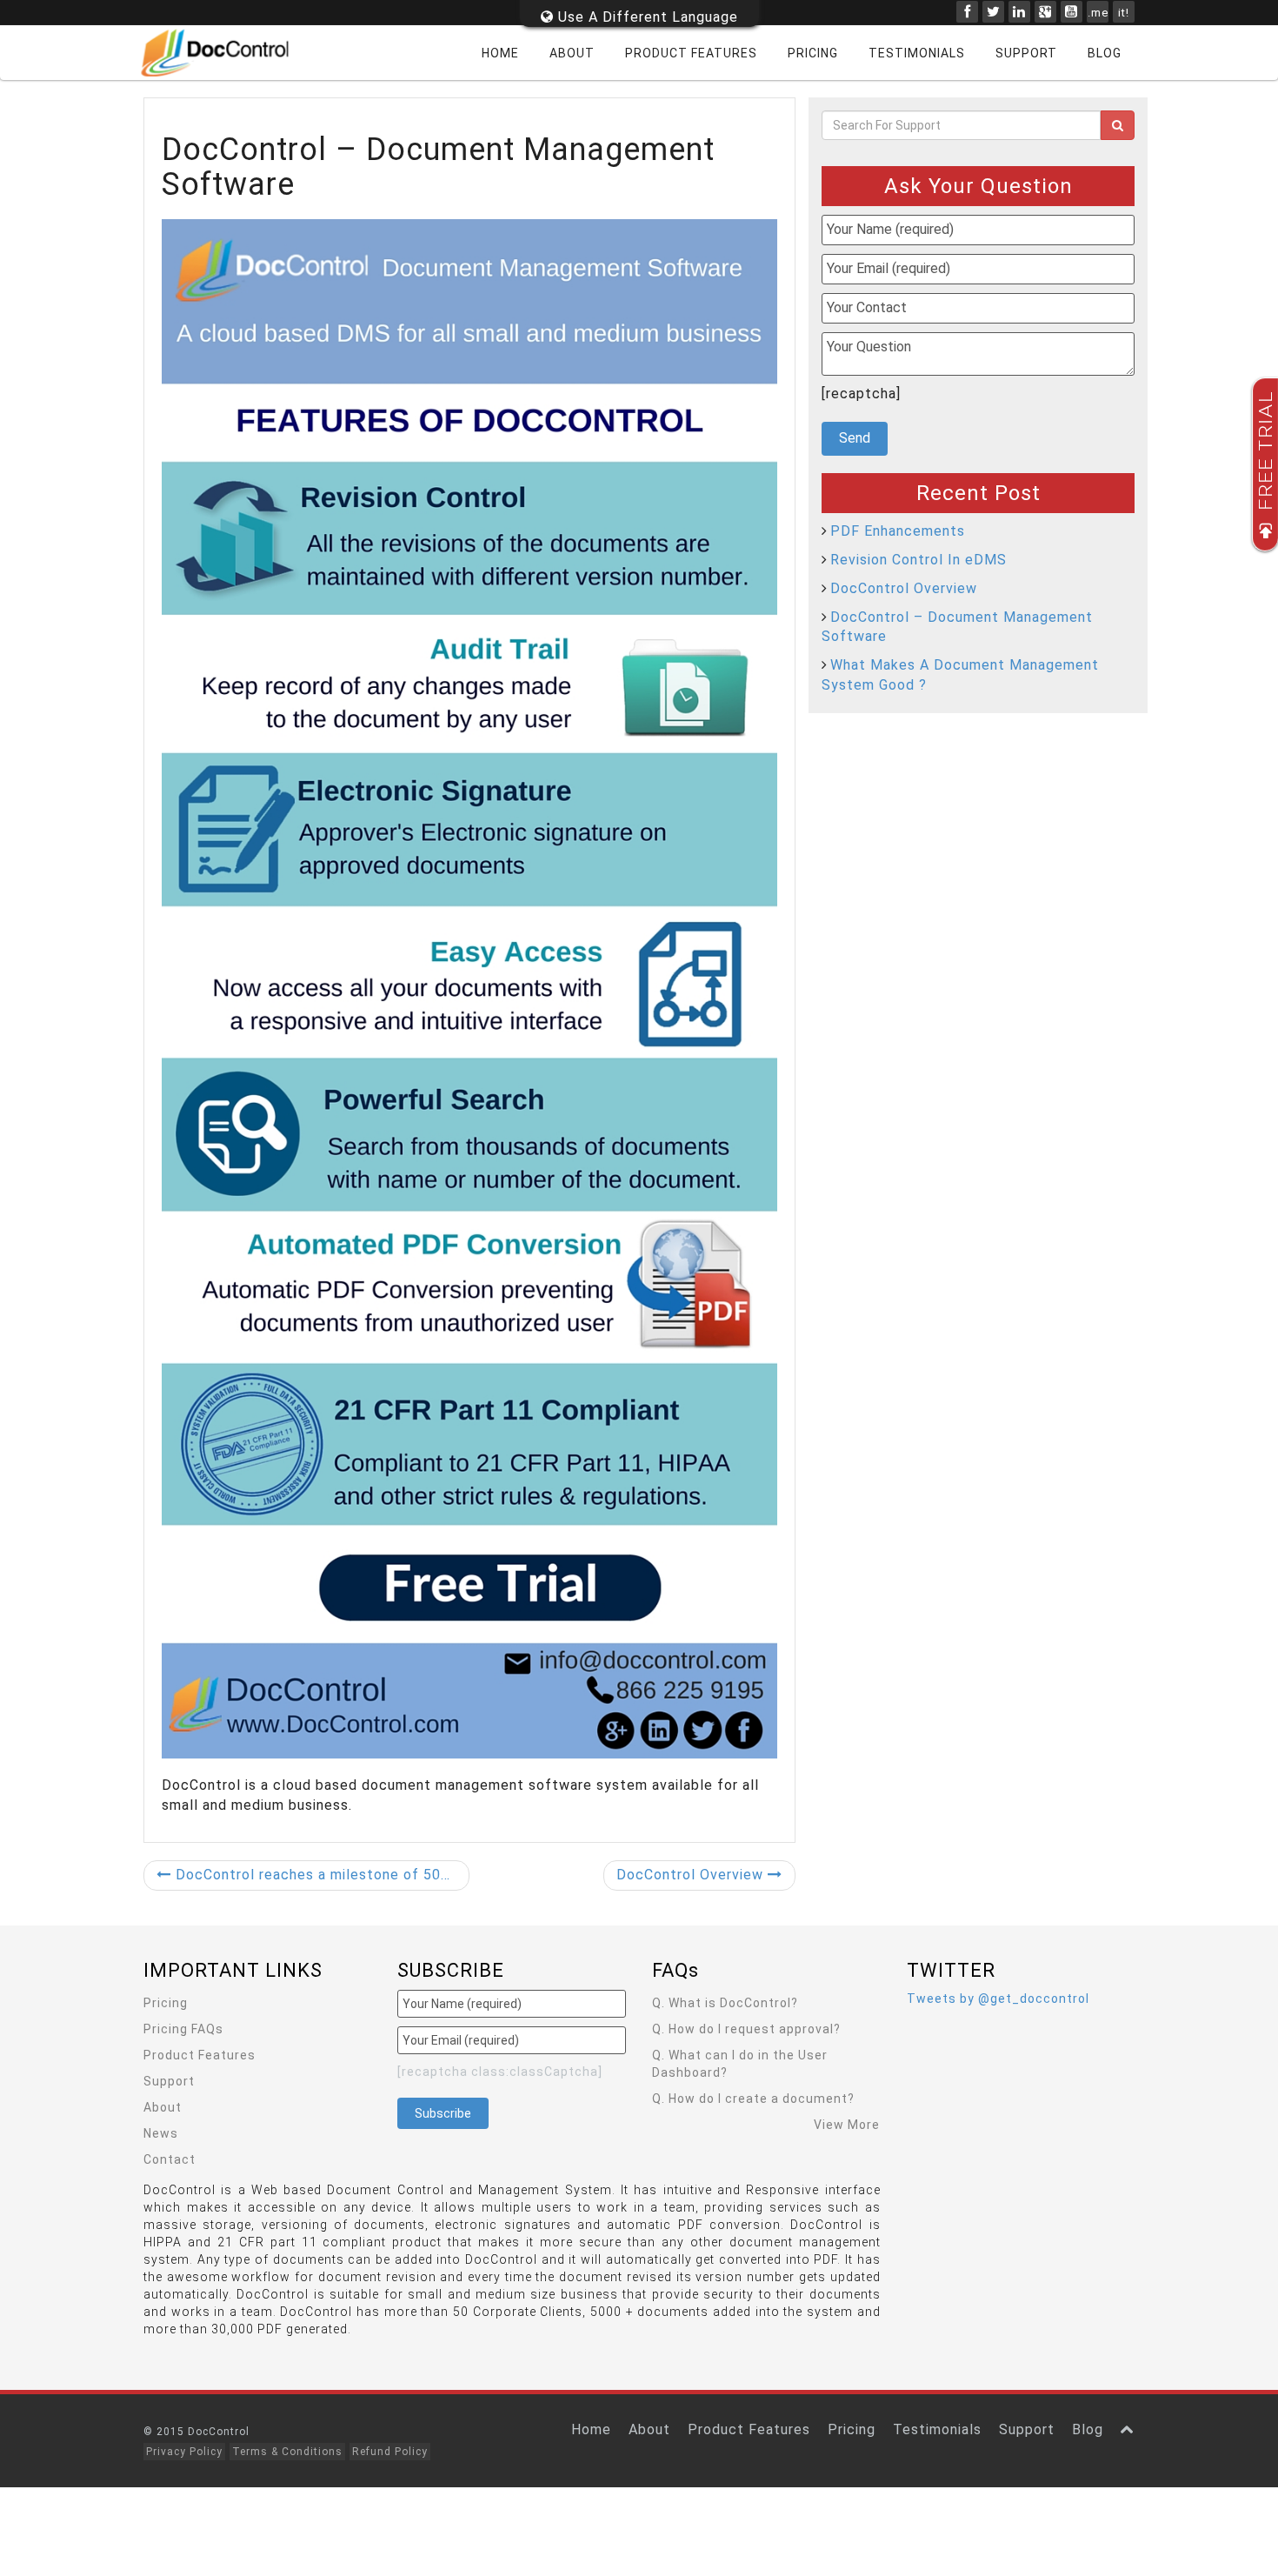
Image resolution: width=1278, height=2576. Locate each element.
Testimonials (917, 53)
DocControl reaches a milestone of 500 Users (320, 1875)
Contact (170, 2159)
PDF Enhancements (898, 531)
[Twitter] (993, 12)
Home (500, 53)
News (161, 2133)
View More (847, 2125)
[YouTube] (1072, 12)
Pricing (813, 53)
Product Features (691, 53)
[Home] (226, 53)
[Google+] (1045, 12)
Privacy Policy (184, 2452)
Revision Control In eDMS (919, 560)
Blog (1105, 53)
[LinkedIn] (1019, 12)
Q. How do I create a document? (753, 2099)
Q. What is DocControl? (725, 2003)
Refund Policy (390, 2452)
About (572, 53)
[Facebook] (967, 12)
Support (1026, 53)
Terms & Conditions (287, 2452)
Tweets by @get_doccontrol (998, 1999)
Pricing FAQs (183, 2029)
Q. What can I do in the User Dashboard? (740, 2064)
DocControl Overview (692, 1875)
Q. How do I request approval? (746, 2029)
